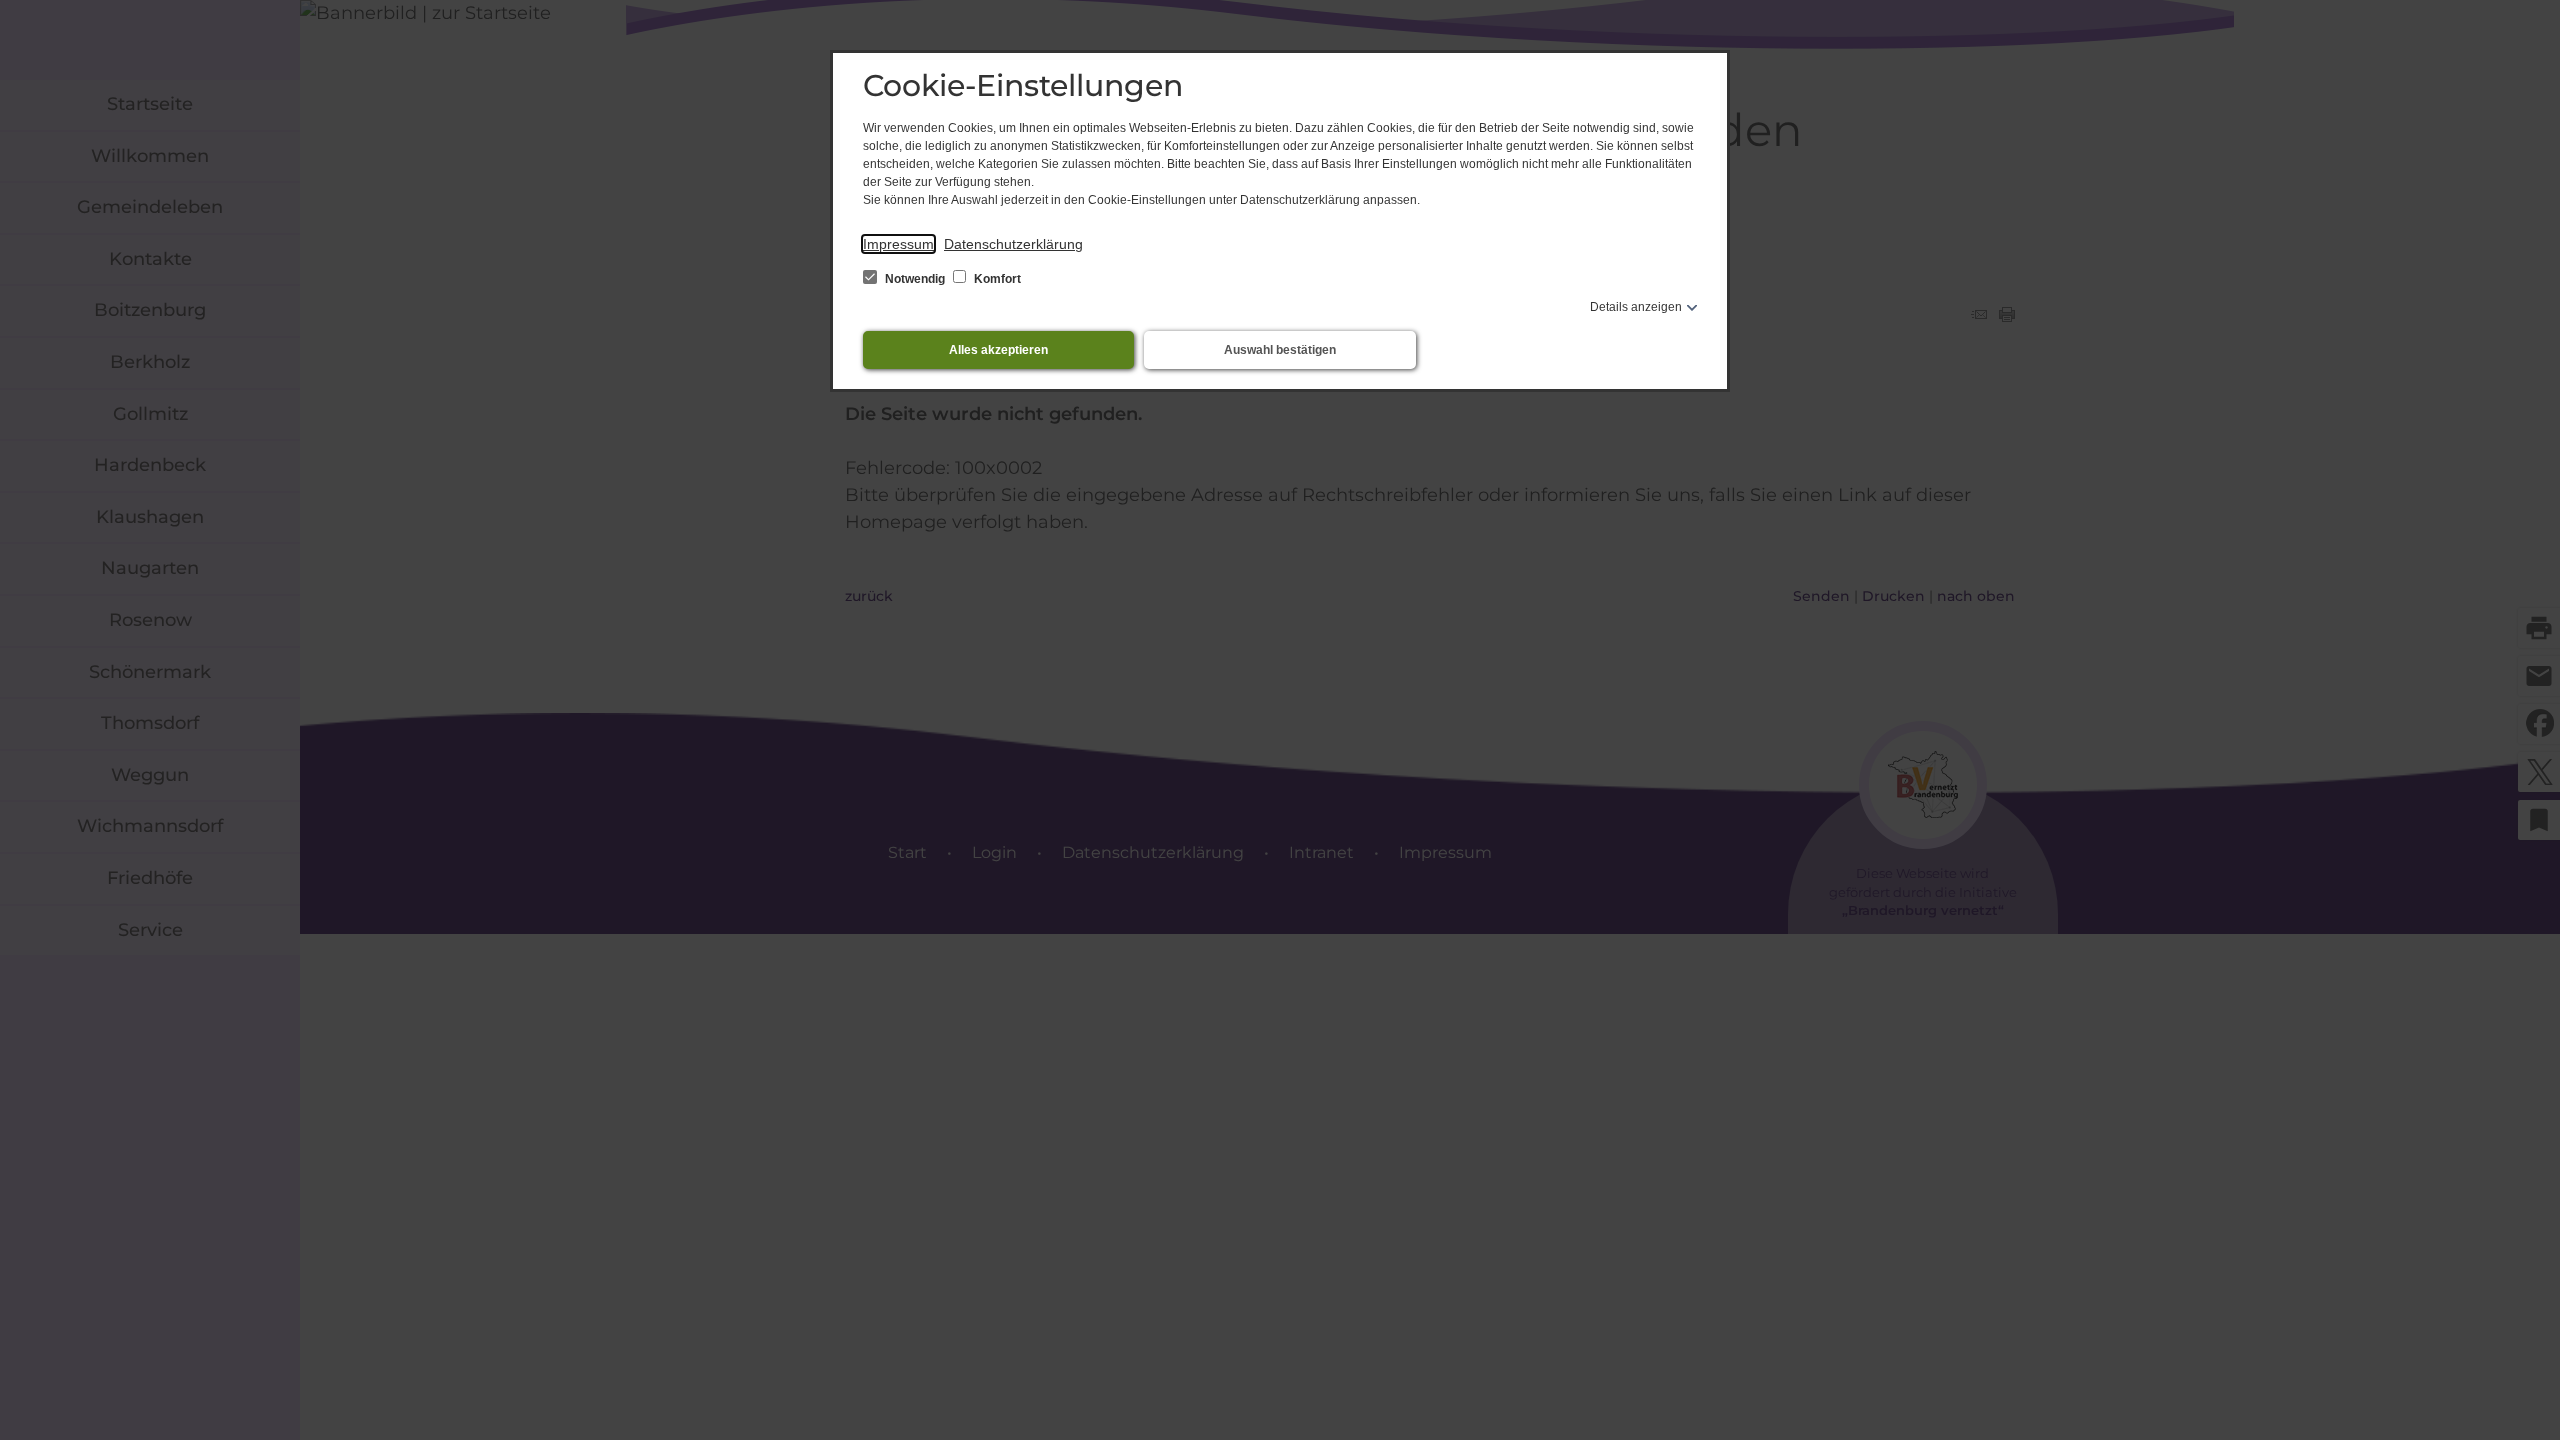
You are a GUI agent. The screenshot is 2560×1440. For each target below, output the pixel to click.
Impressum (898, 244)
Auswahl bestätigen (1280, 350)
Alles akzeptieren (998, 350)
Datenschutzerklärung (1013, 244)
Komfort (996, 279)
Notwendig (915, 279)
